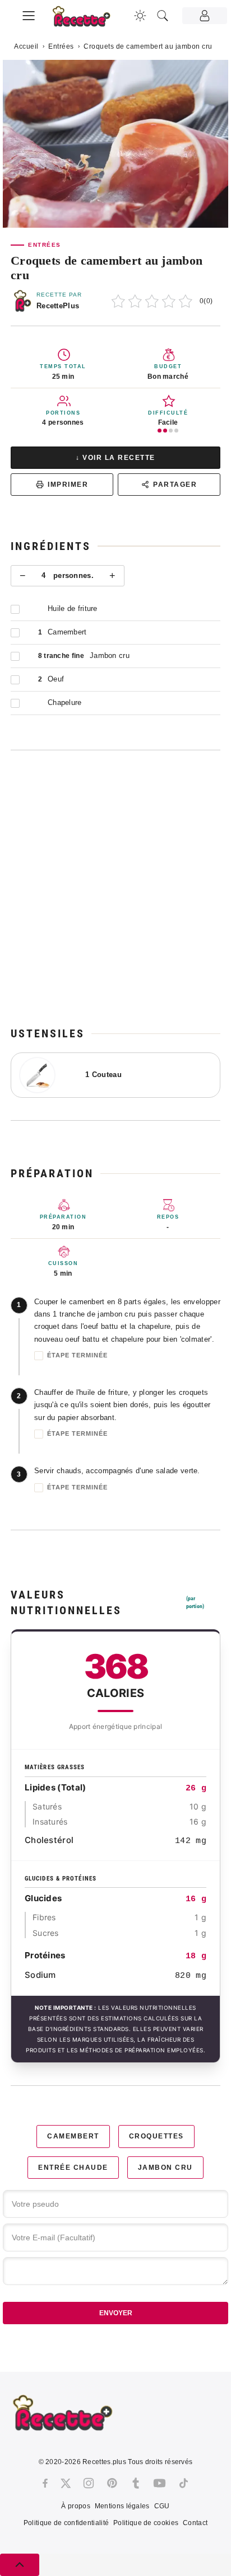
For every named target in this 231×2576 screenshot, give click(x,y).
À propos (75, 2506)
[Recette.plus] (87, 20)
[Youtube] (160, 2483)
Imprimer (68, 485)
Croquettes (156, 2136)
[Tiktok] (184, 2483)
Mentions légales (122, 2506)
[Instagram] (89, 2483)
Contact (195, 2523)
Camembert (73, 2136)
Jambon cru (165, 2168)
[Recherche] (163, 16)
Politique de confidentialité (66, 2523)
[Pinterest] (112, 2483)
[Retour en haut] (20, 2565)
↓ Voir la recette (115, 458)
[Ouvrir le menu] (29, 14)
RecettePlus (58, 306)
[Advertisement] (115, 888)
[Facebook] (45, 2483)
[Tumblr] (136, 2483)
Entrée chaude (73, 2168)
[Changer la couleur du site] (140, 16)
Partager (175, 485)
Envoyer (116, 2313)
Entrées (61, 46)
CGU (162, 2506)
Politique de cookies (146, 2523)
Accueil (26, 46)
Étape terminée (77, 1355)
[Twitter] (66, 2483)
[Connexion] (205, 16)
